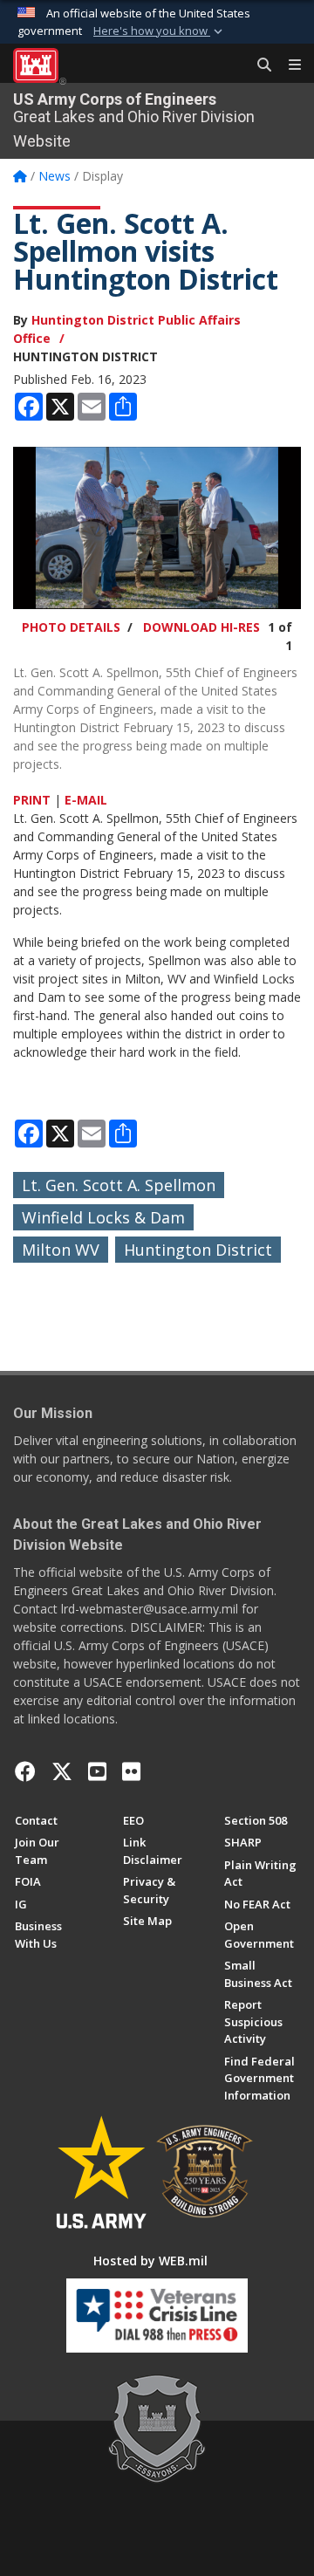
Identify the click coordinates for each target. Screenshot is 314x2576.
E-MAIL (86, 800)
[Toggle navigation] (288, 65)
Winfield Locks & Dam (103, 1217)
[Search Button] (258, 65)
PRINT (32, 800)
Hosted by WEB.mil (150, 2261)
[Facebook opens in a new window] (25, 1771)
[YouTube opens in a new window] (97, 1771)
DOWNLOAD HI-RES (201, 627)
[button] (160, 31)
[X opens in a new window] (62, 1771)
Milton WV (61, 1250)
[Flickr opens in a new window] (131, 1771)
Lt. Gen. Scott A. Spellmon (119, 1185)
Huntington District (198, 1250)
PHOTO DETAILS (71, 627)
